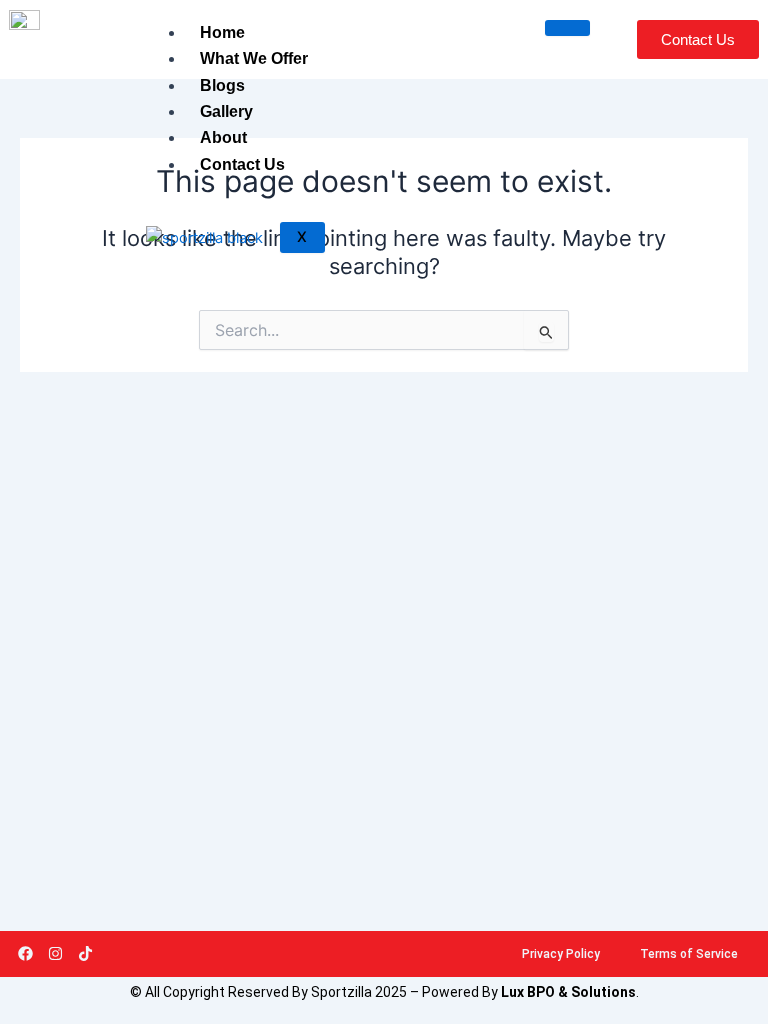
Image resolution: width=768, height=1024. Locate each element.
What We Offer (254, 58)
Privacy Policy (561, 954)
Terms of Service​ (689, 954)
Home (222, 32)
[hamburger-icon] (567, 28)
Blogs (222, 85)
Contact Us (242, 164)
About (223, 137)
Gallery (226, 111)
